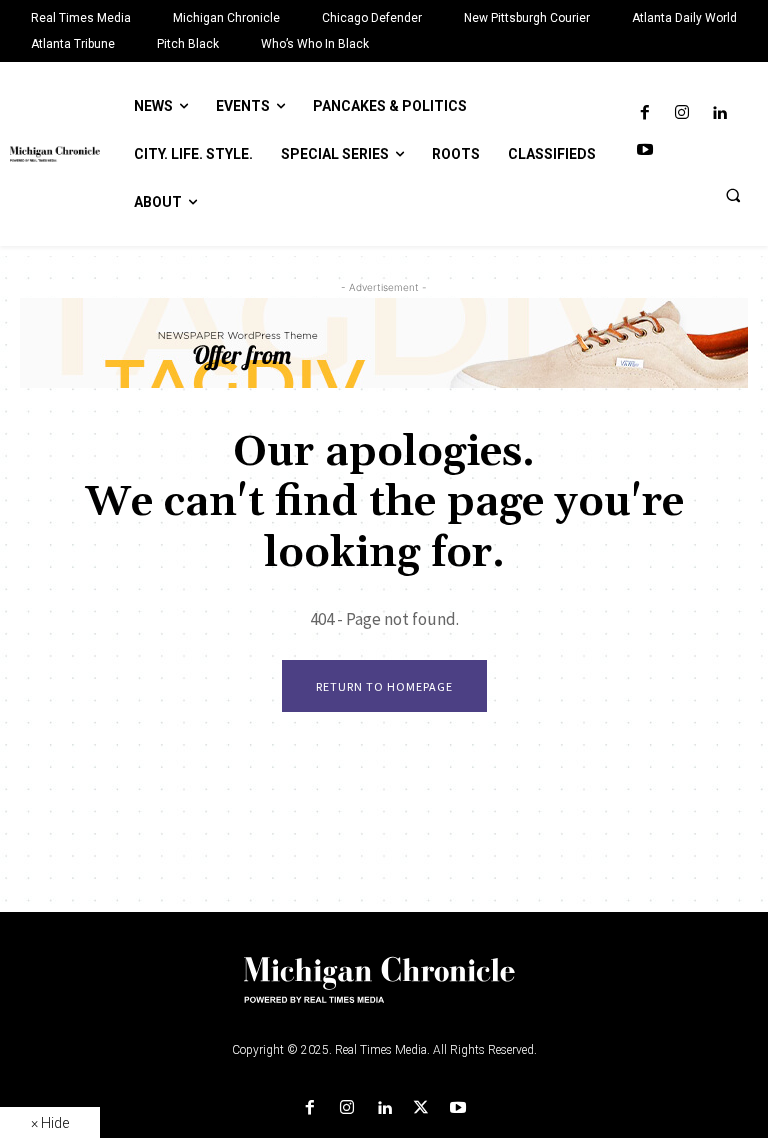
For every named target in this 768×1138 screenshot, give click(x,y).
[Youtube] (644, 150)
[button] (733, 195)
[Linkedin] (719, 113)
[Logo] (384, 992)
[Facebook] (644, 113)
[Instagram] (681, 113)
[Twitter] (421, 1108)
